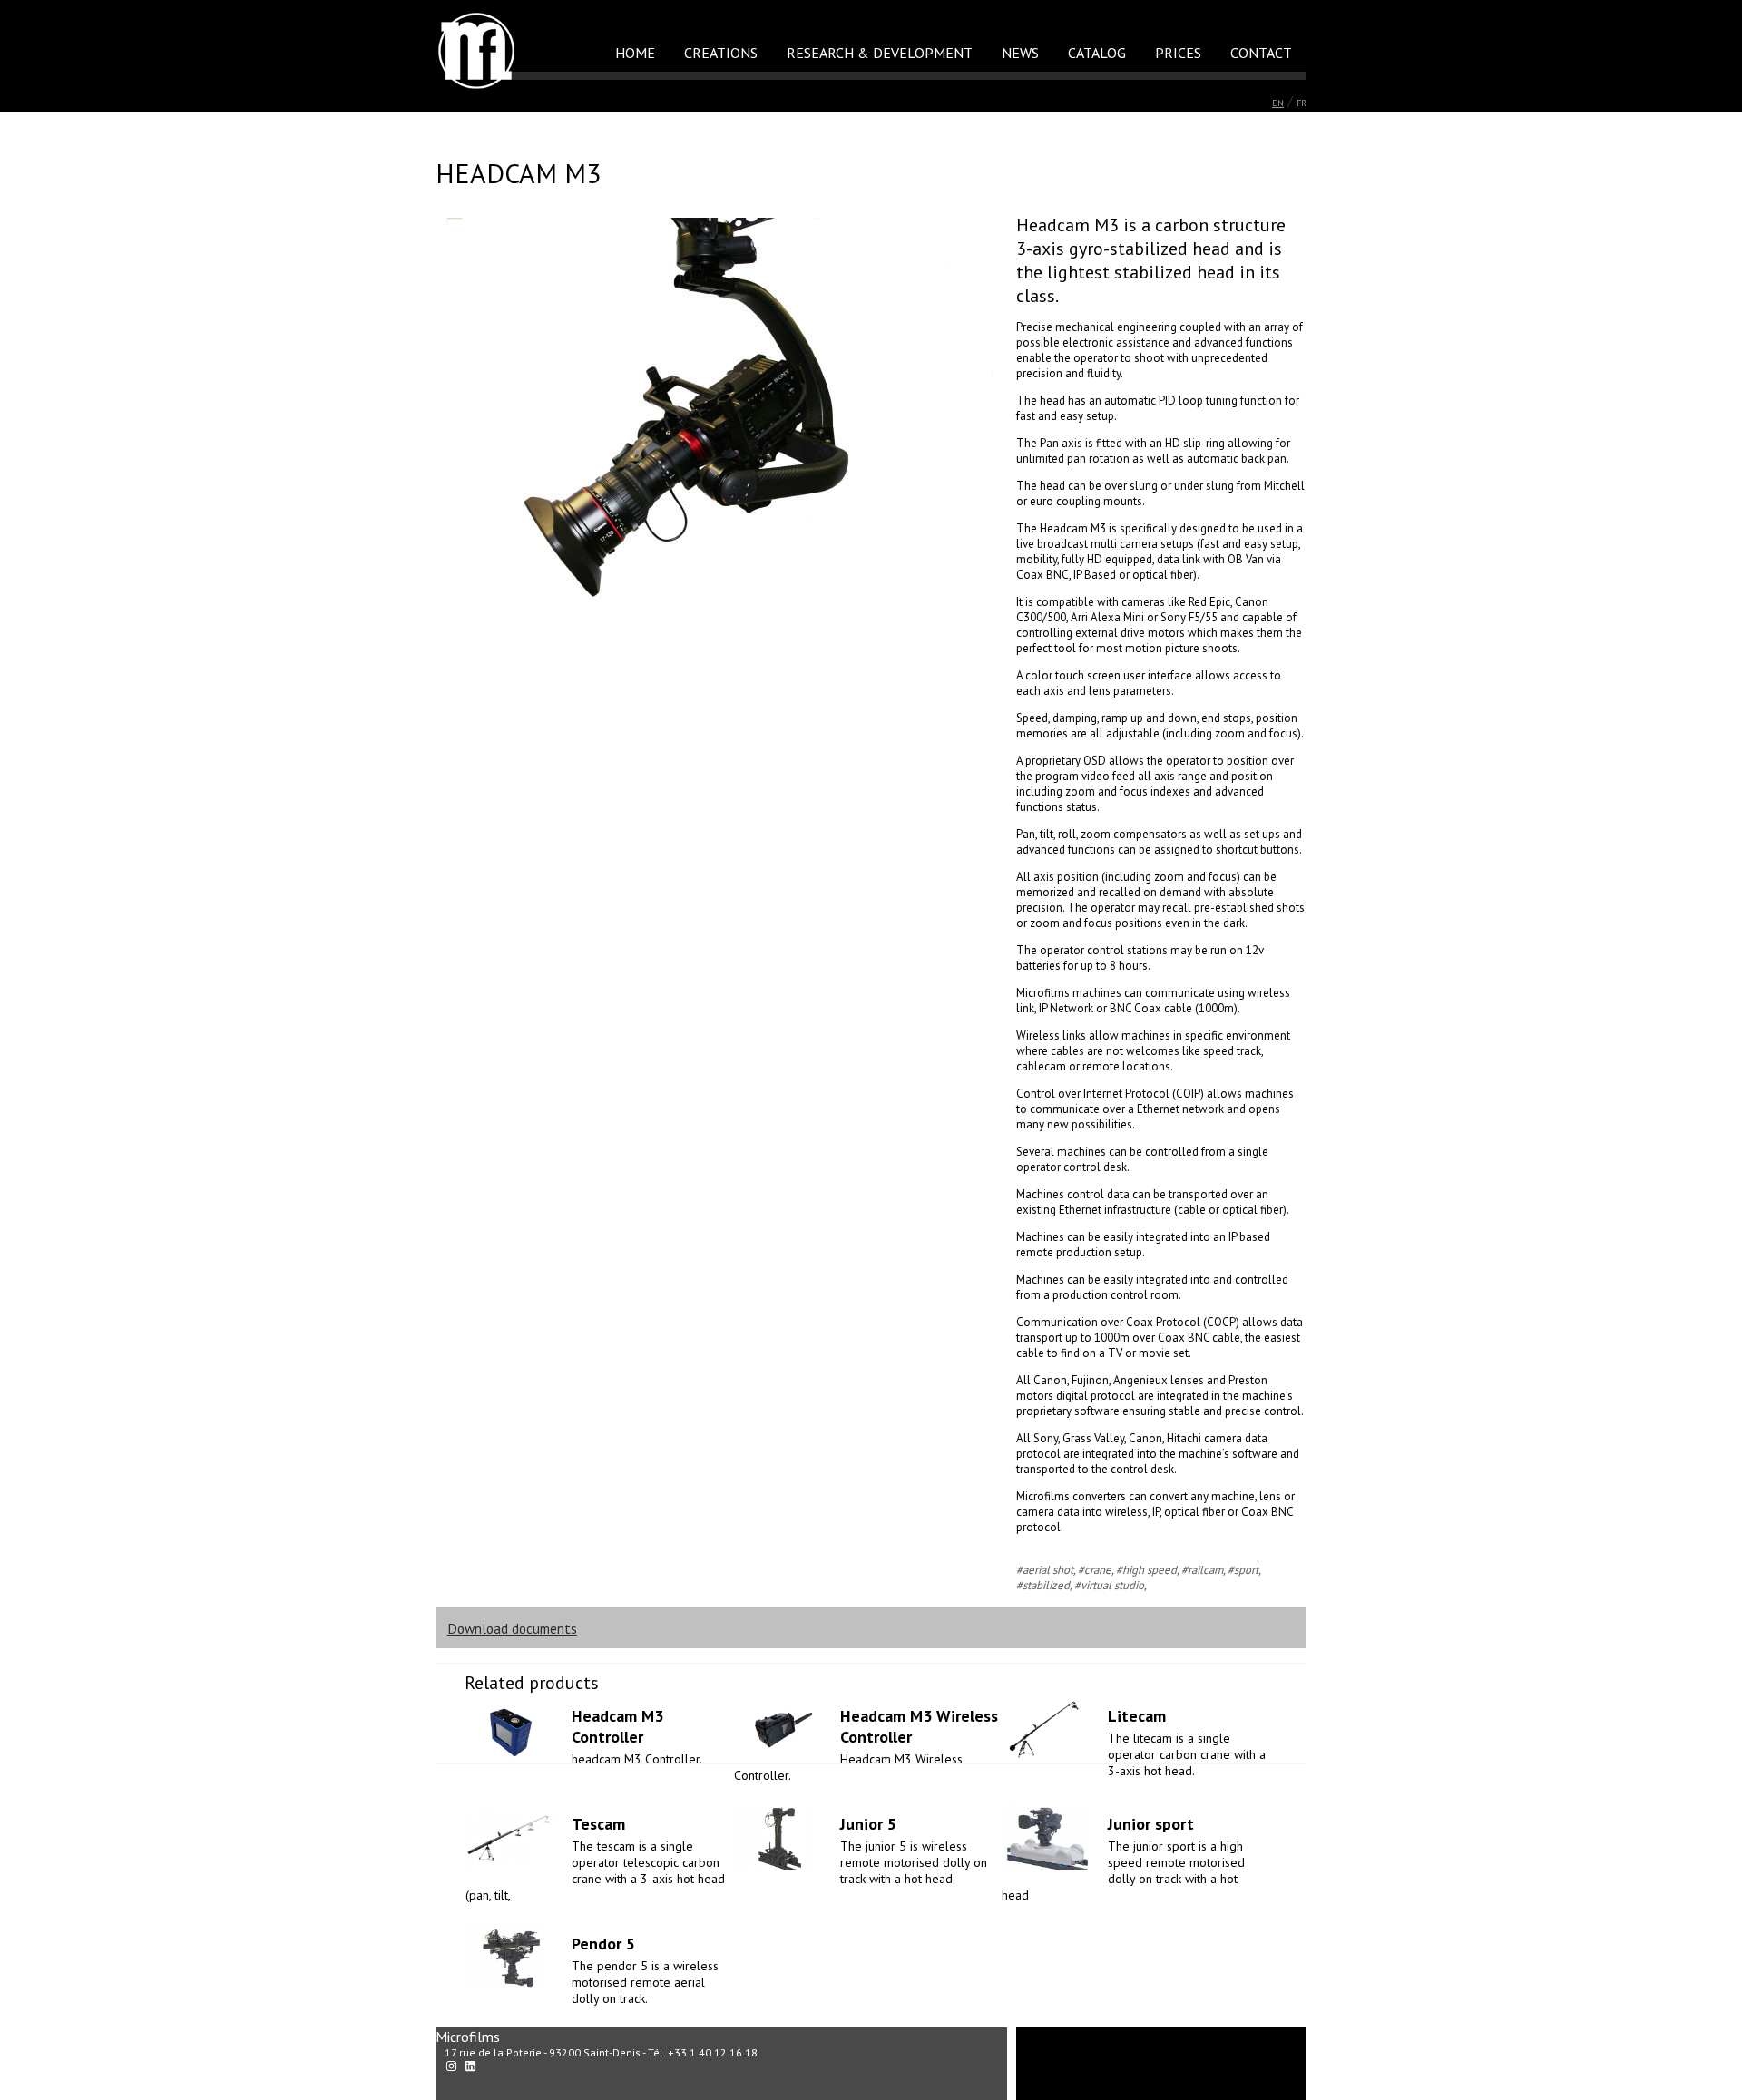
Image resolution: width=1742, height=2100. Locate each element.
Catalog (1097, 53)
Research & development (880, 53)
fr (1302, 103)
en (1278, 103)
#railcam (1202, 1570)
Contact (1261, 53)
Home (635, 53)
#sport (1243, 1570)
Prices (1178, 53)
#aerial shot (1045, 1570)
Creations (721, 53)
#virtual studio (1109, 1585)
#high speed (1146, 1570)
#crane (1095, 1570)
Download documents (512, 1628)
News (1020, 53)
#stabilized (1043, 1585)
